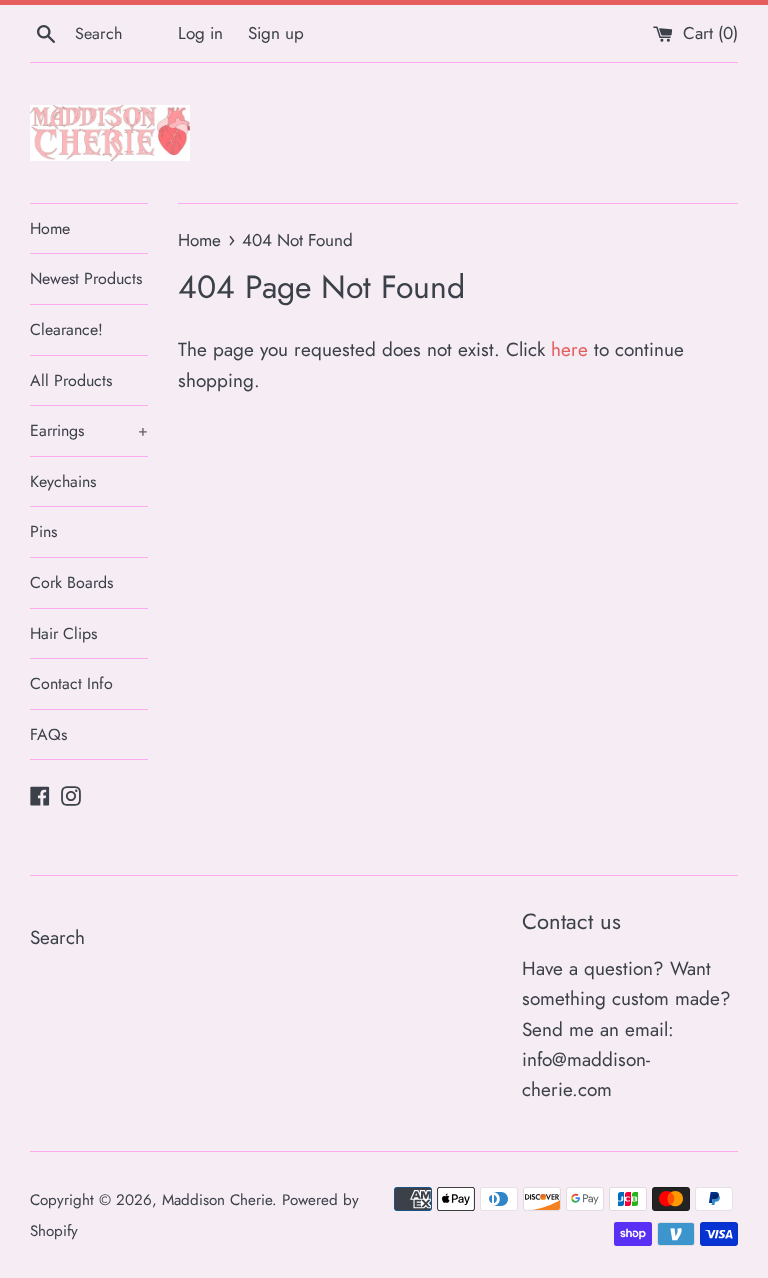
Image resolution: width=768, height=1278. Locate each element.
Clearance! (66, 329)
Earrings (89, 430)
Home (50, 228)
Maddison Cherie (217, 1200)
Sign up (276, 33)
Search (57, 937)
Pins (43, 531)
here (569, 349)
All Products (71, 380)
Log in (200, 33)
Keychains (63, 481)
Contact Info (71, 683)
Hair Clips (63, 633)
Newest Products (86, 278)
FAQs (48, 734)
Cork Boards (71, 582)
